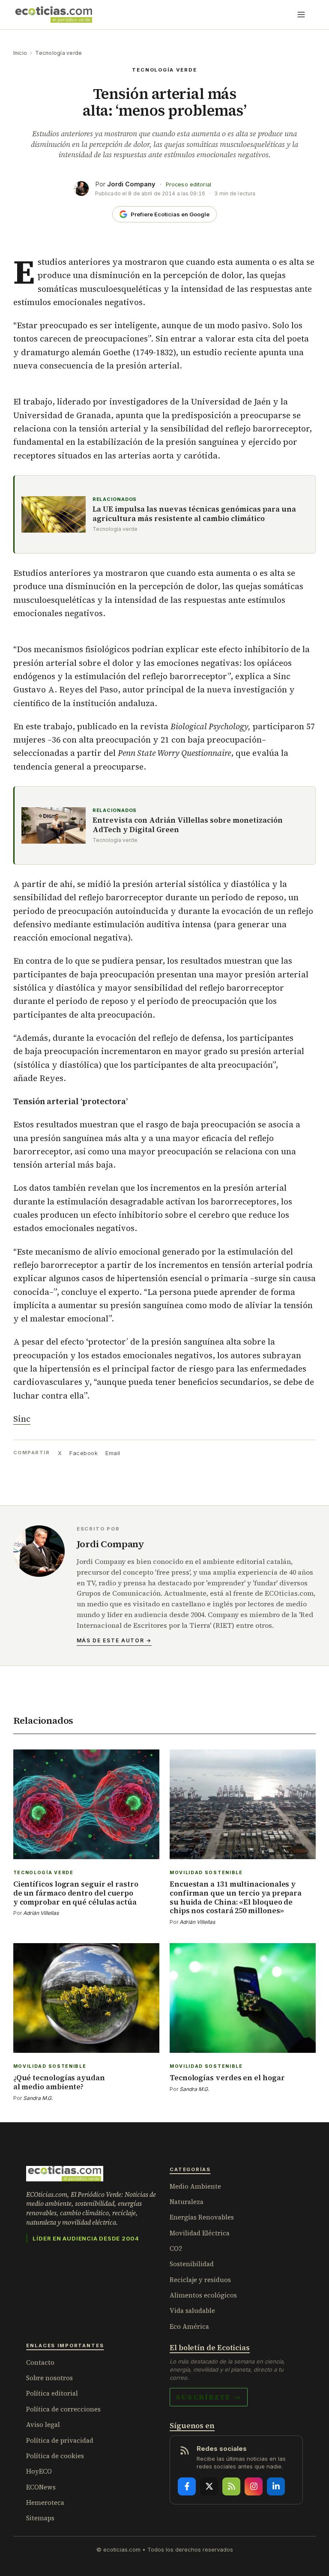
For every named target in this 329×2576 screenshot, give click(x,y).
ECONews (41, 2487)
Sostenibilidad (192, 2264)
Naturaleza (187, 2202)
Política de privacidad (60, 2440)
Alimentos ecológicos (203, 2295)
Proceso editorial (188, 184)
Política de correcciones (63, 2409)
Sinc (22, 1419)
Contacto (40, 2362)
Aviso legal (43, 2425)
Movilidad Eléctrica (200, 2233)
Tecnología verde (58, 53)
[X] (209, 2486)
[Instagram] (254, 2486)
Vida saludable (192, 2311)
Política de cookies (55, 2456)
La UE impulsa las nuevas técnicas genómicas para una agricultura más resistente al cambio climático (194, 514)
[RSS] (231, 2486)
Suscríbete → (209, 2397)
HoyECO (39, 2471)
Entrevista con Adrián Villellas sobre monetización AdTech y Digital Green (188, 825)
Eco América (189, 2326)
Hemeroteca (45, 2503)
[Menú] (301, 15)
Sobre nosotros (49, 2378)
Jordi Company (131, 184)
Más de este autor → (114, 1640)
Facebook (84, 1453)
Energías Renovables (202, 2217)
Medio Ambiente (195, 2186)
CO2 (176, 2248)
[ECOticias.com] (54, 15)
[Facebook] (187, 2486)
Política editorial (52, 2393)
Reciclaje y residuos (200, 2280)
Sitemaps (40, 2518)
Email (113, 1453)
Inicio (20, 53)
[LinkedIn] (276, 2486)
